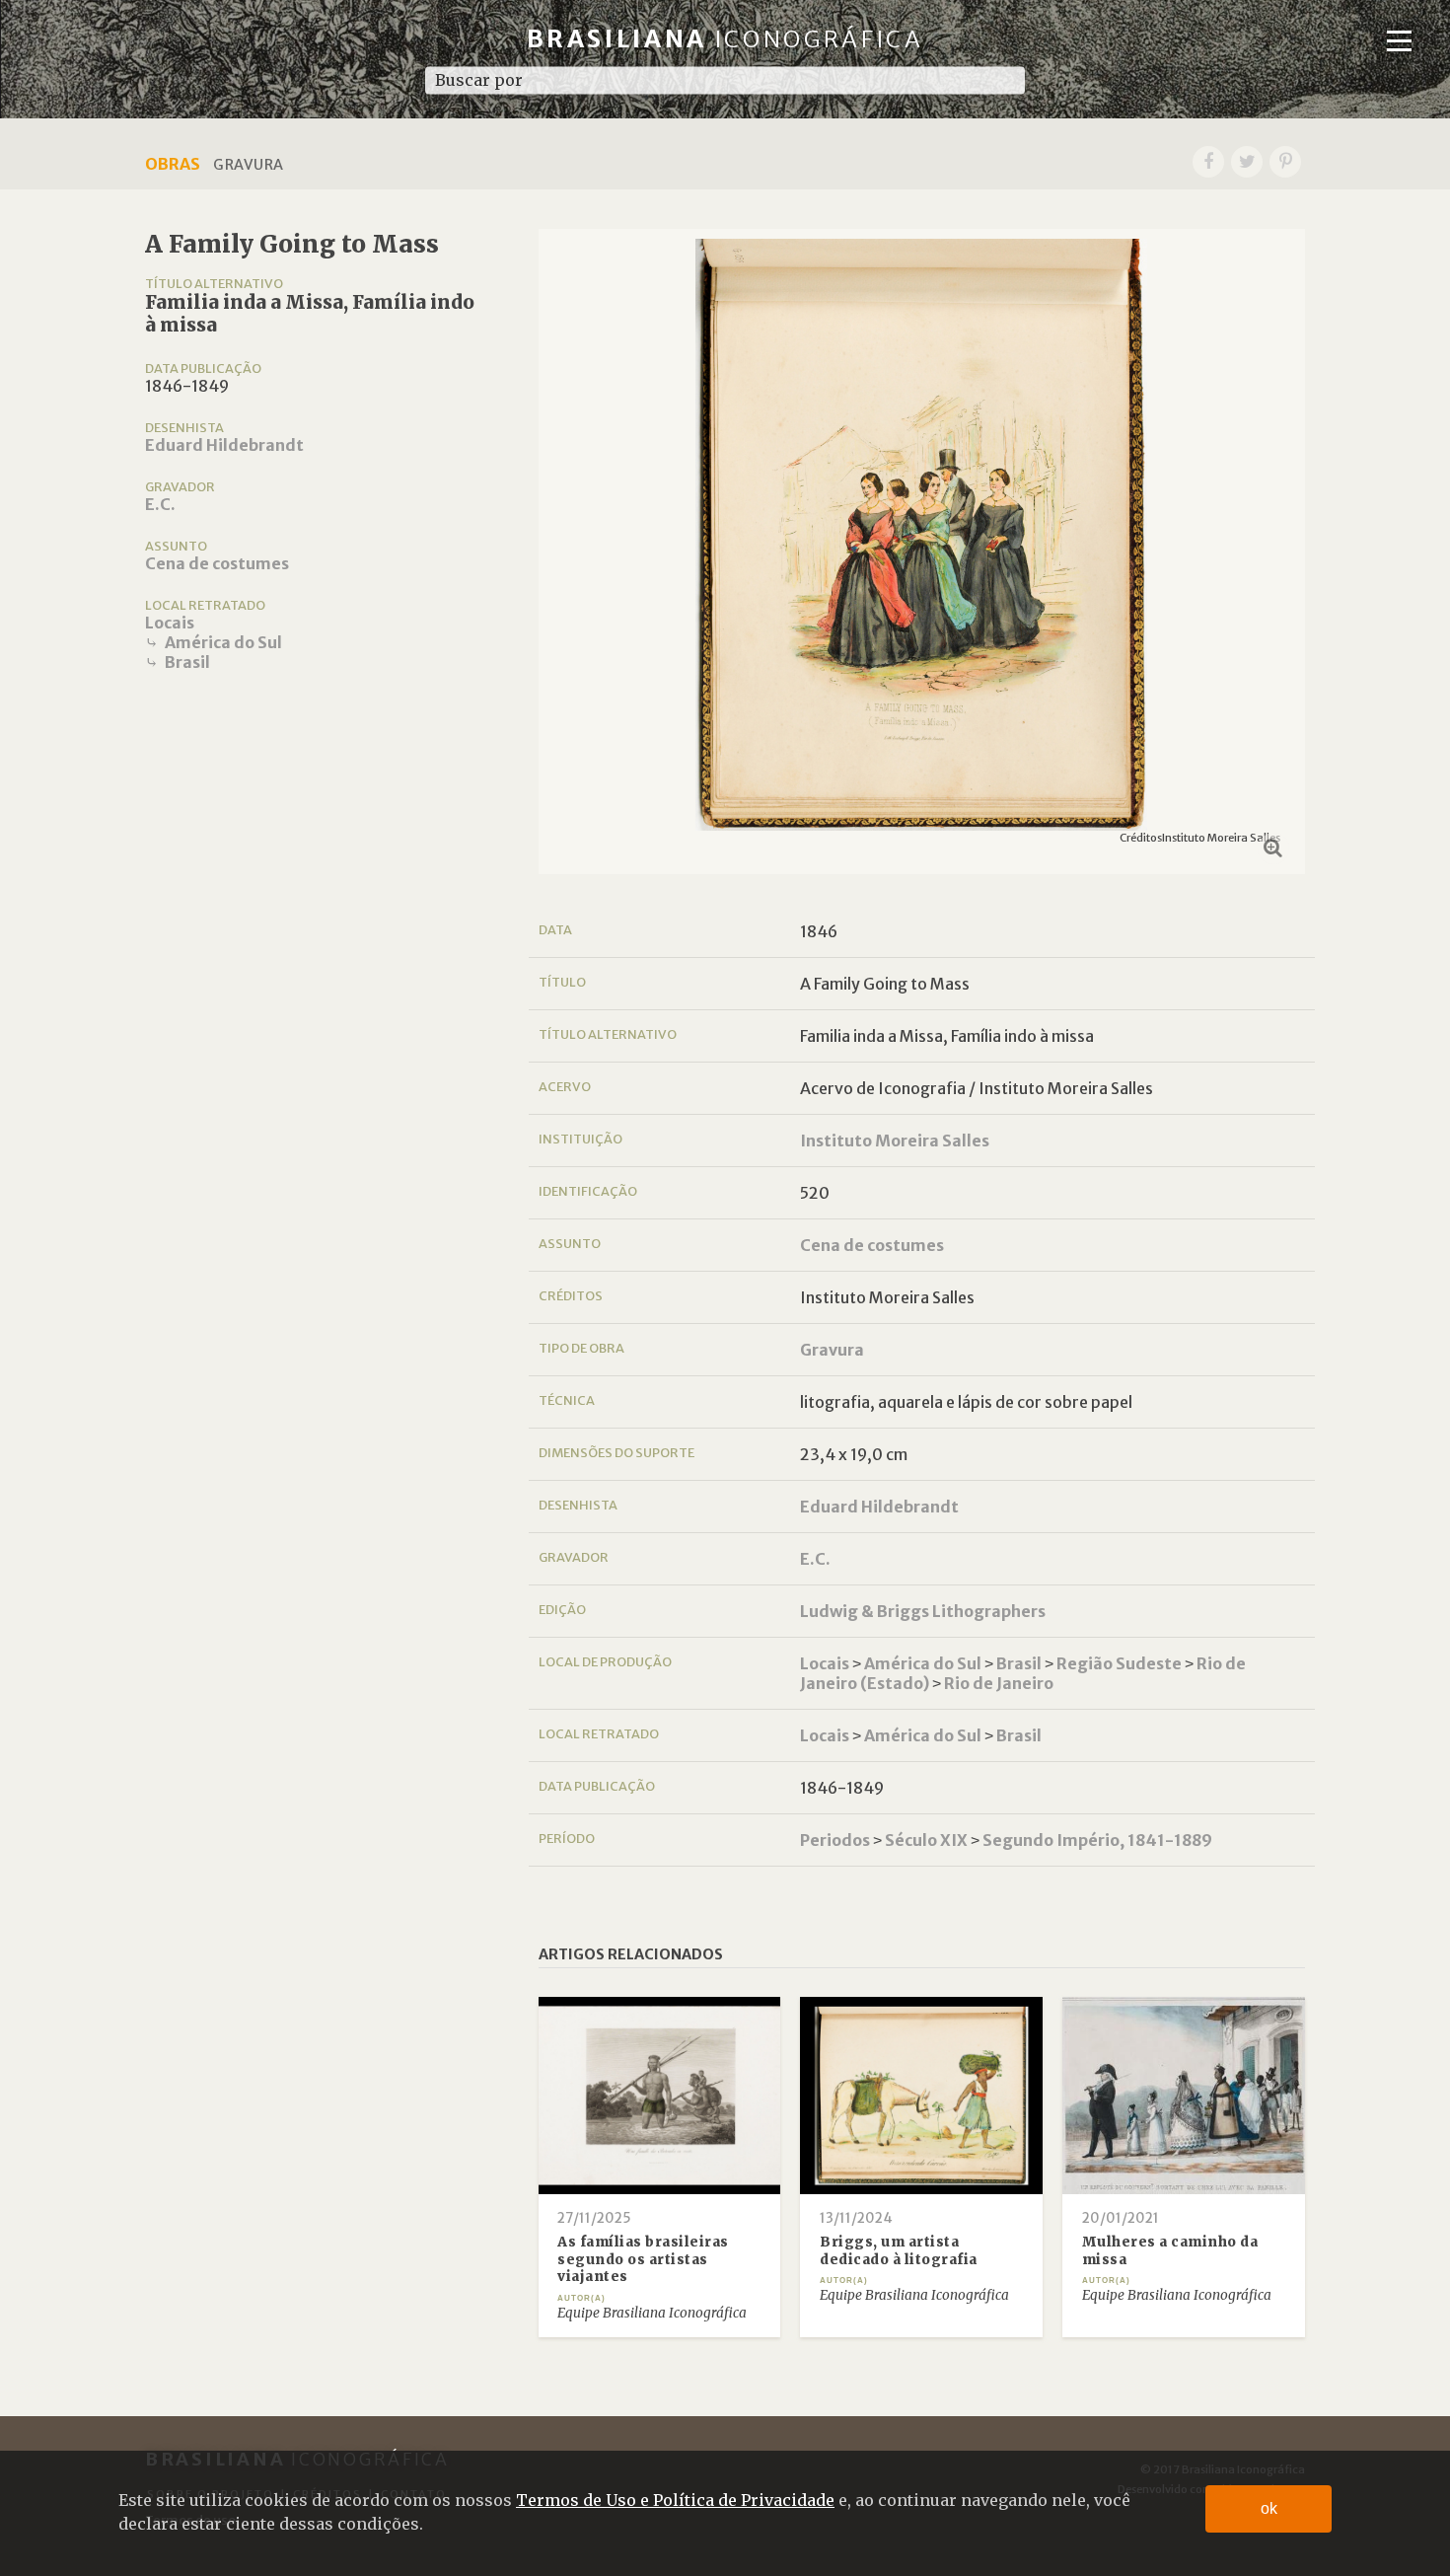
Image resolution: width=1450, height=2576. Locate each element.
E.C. (160, 504)
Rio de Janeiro (999, 1683)
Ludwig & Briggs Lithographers (923, 1611)
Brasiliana (725, 39)
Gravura (832, 1350)
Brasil (187, 662)
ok (1269, 2508)
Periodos (835, 1840)
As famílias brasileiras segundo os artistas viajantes (643, 2259)
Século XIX (926, 1840)
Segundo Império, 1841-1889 (1097, 1840)
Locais (170, 623)
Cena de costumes (217, 563)
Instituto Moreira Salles (895, 1141)
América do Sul (223, 642)
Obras (173, 164)
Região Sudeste (1119, 1663)
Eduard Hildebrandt (224, 445)
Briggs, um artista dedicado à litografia (899, 2251)
